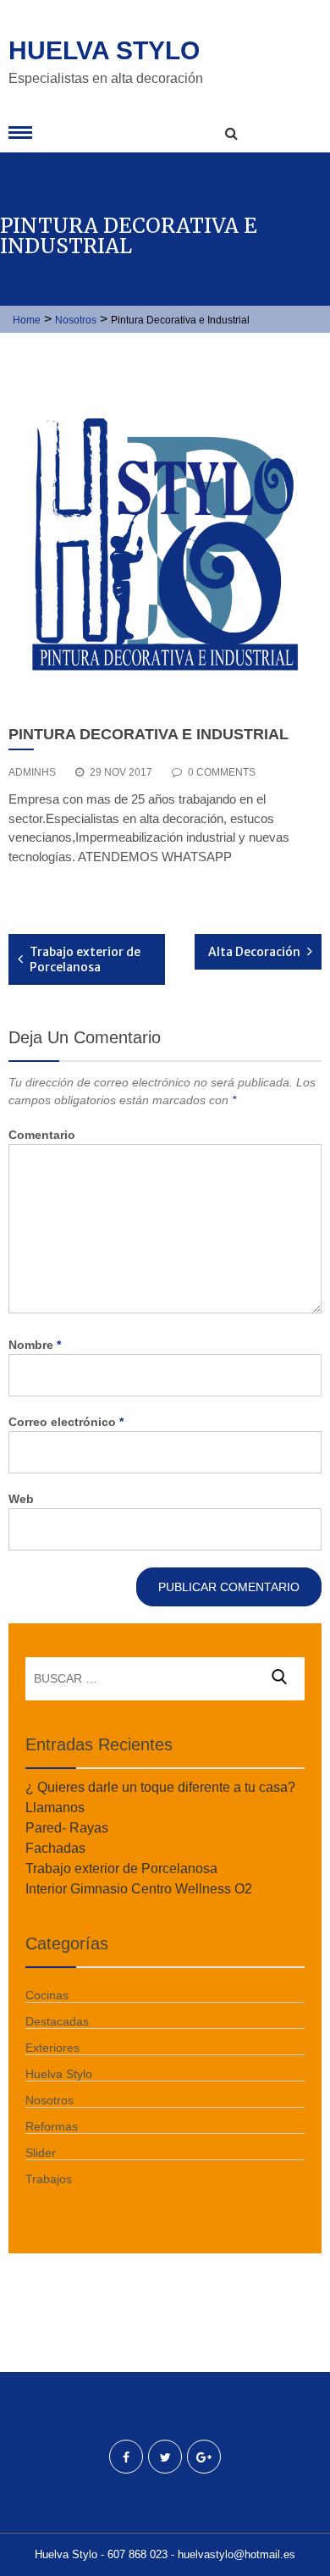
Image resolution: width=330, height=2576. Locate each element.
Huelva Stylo (104, 50)
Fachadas (55, 1848)
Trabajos (49, 2179)
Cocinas (47, 1995)
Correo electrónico (66, 1422)
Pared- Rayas (67, 1828)
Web (21, 1499)
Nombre (35, 1345)
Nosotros (76, 320)
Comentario (42, 1135)
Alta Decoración (254, 952)
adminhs (32, 772)
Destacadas (57, 2021)
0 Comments (222, 772)
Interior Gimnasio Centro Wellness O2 (139, 1889)
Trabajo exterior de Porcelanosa (85, 959)
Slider (41, 2153)
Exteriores (52, 2048)
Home (27, 320)
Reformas (52, 2126)
